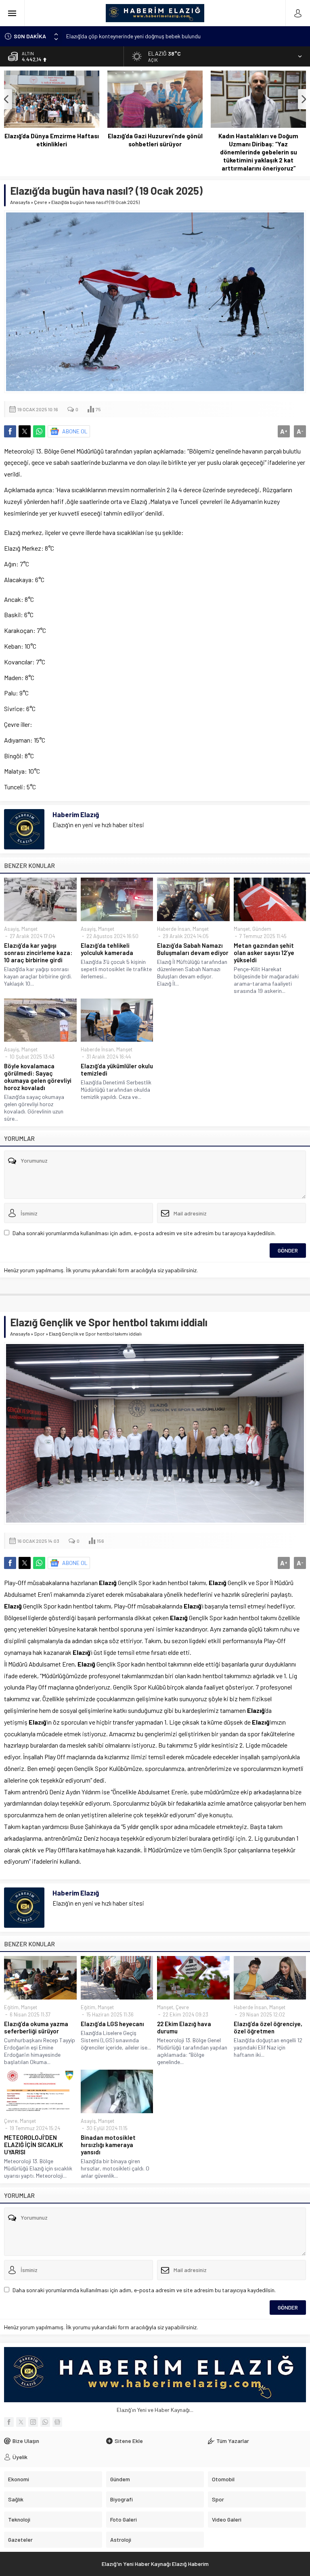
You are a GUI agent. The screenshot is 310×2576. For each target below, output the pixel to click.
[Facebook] (9, 2422)
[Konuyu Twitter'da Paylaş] (25, 431)
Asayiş (12, 929)
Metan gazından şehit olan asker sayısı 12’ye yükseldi (264, 953)
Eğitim (11, 2007)
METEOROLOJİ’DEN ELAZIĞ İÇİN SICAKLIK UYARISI (34, 2145)
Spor (39, 1334)
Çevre (41, 202)
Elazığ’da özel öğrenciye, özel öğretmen (268, 2027)
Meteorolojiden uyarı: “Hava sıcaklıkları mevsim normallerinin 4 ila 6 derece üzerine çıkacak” (176, 36)
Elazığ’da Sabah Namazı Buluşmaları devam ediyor (193, 949)
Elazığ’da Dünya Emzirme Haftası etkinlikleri (52, 140)
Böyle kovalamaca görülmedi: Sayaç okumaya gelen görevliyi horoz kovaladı (38, 1077)
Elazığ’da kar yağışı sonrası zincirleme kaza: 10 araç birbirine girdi (38, 953)
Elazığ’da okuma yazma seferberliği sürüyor (36, 2027)
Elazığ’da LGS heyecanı (112, 2024)
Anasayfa (20, 202)
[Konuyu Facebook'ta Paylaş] (10, 431)
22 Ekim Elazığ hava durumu (184, 2027)
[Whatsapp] (45, 2422)
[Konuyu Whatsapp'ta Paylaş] (39, 431)
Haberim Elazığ (76, 814)
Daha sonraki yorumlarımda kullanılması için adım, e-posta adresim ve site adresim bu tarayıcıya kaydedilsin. (144, 1233)
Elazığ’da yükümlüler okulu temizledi (117, 1070)
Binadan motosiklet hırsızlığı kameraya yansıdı (108, 2145)
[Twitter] (21, 2422)
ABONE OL (75, 431)
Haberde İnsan (174, 929)
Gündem (262, 929)
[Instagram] (33, 2422)
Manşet (29, 929)
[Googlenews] (57, 2422)
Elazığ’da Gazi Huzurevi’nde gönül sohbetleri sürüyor (155, 140)
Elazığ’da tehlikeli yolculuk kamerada (107, 949)
